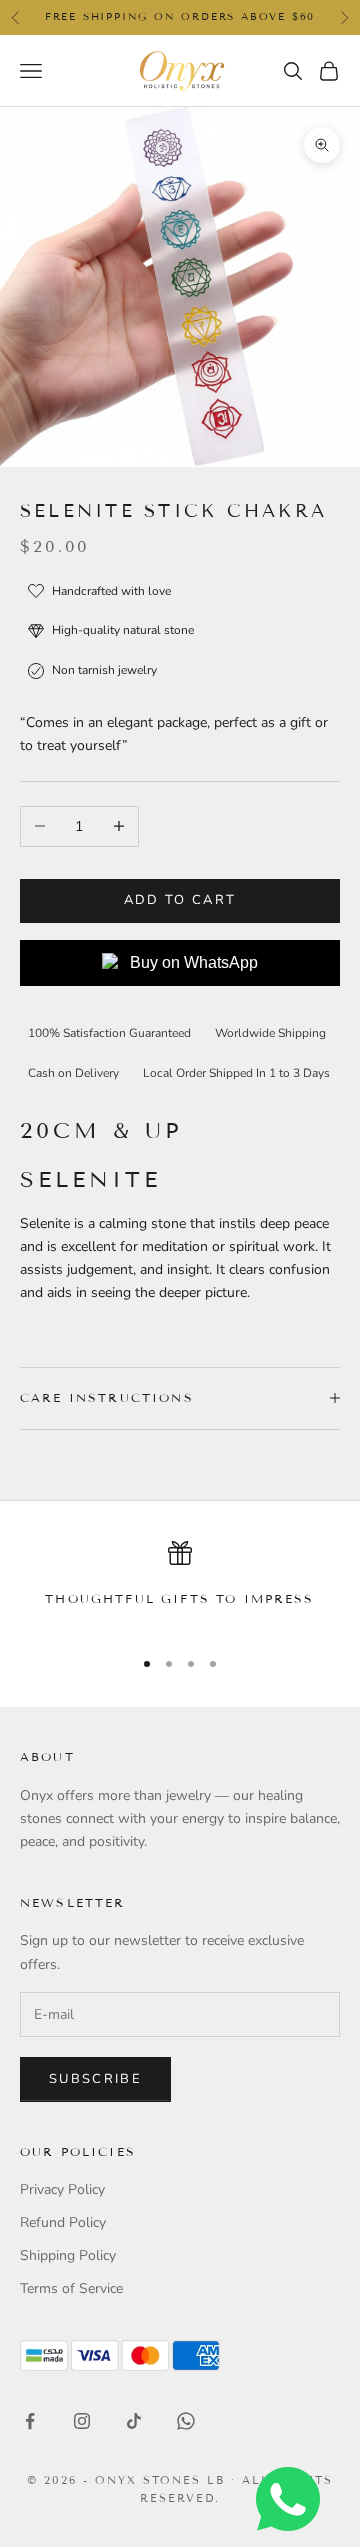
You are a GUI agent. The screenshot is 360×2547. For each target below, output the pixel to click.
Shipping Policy (68, 2255)
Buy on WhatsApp (194, 962)
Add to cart (180, 900)
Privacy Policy (62, 2189)
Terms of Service (71, 2288)
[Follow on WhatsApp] (186, 2421)
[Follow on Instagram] (82, 2421)
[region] (180, 1585)
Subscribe (95, 2079)
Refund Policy (63, 2222)
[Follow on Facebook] (30, 2421)
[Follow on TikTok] (134, 2421)
